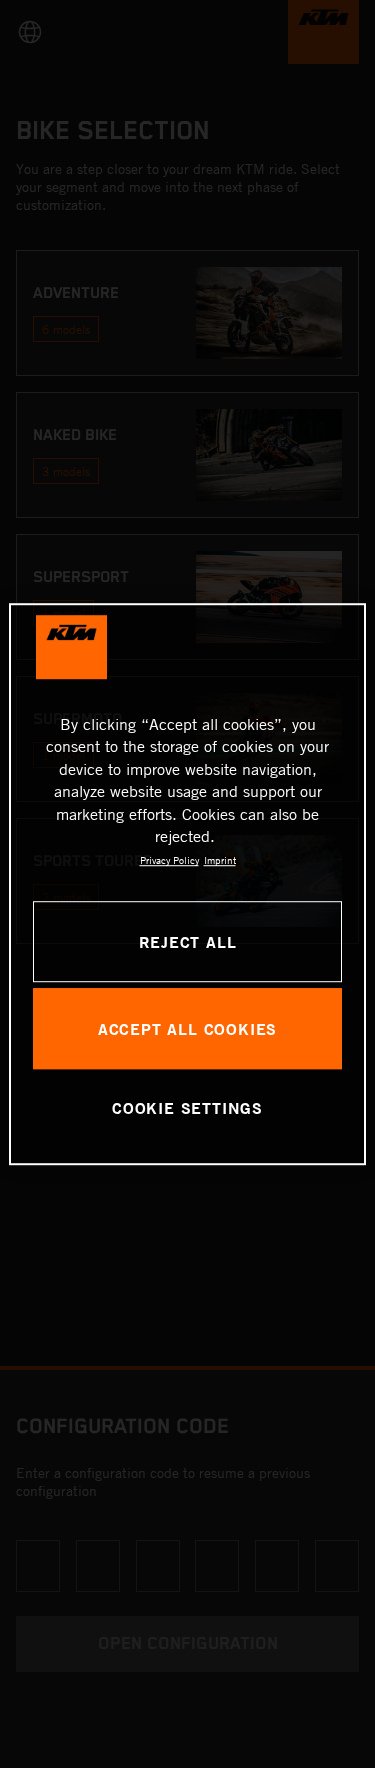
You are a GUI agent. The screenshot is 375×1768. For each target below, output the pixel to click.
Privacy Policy (169, 861)
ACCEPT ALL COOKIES (187, 1028)
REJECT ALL (188, 941)
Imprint (220, 861)
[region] (187, 884)
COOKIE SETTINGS (187, 1108)
